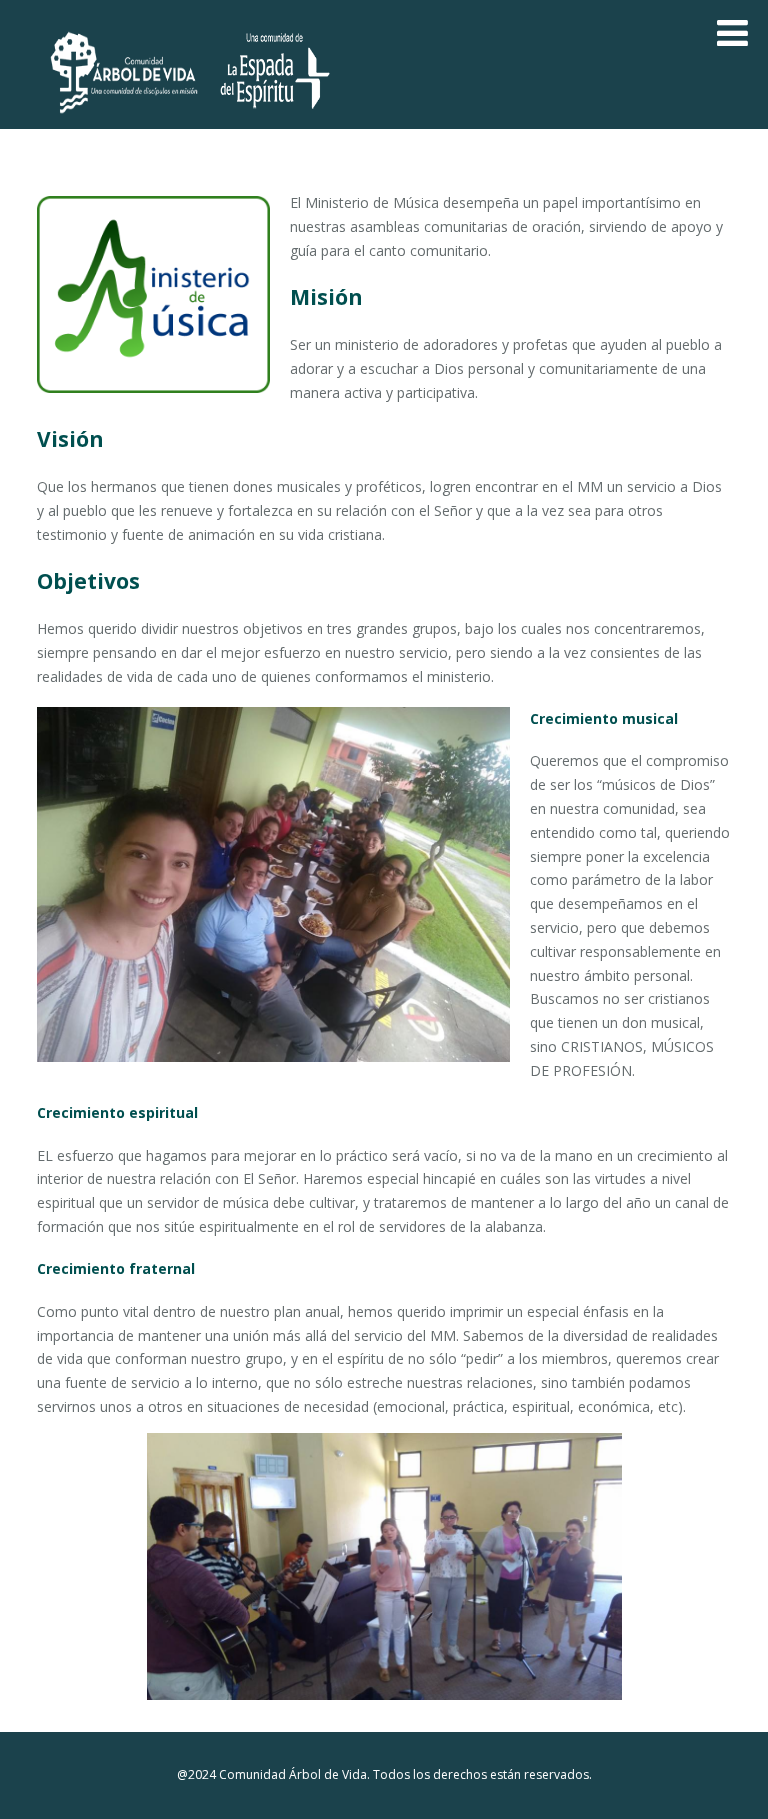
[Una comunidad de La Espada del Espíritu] (275, 119)
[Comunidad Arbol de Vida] (125, 119)
